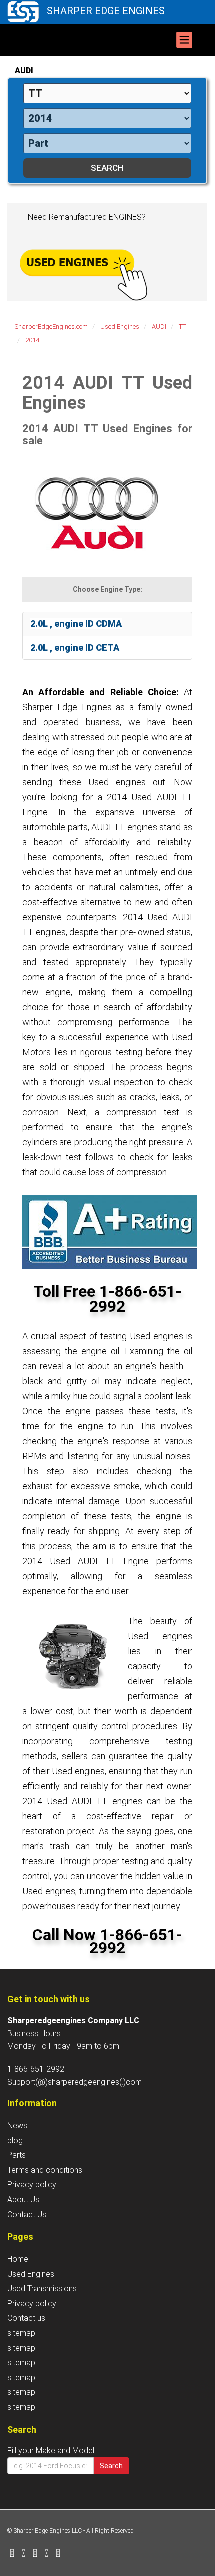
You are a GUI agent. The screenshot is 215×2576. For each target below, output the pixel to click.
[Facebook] (12, 2554)
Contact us (26, 2318)
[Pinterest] (47, 2554)
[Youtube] (58, 2554)
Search (111, 2466)
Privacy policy (32, 2185)
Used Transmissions (42, 2289)
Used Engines (31, 2274)
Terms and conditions (45, 2170)
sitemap (21, 2333)
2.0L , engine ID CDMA (76, 624)
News (17, 2126)
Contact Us (27, 2215)
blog (15, 2141)
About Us (23, 2200)
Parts (17, 2155)
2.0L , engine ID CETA (75, 648)
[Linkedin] (35, 2554)
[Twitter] (24, 2554)
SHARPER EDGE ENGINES (106, 11)
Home (18, 2259)
